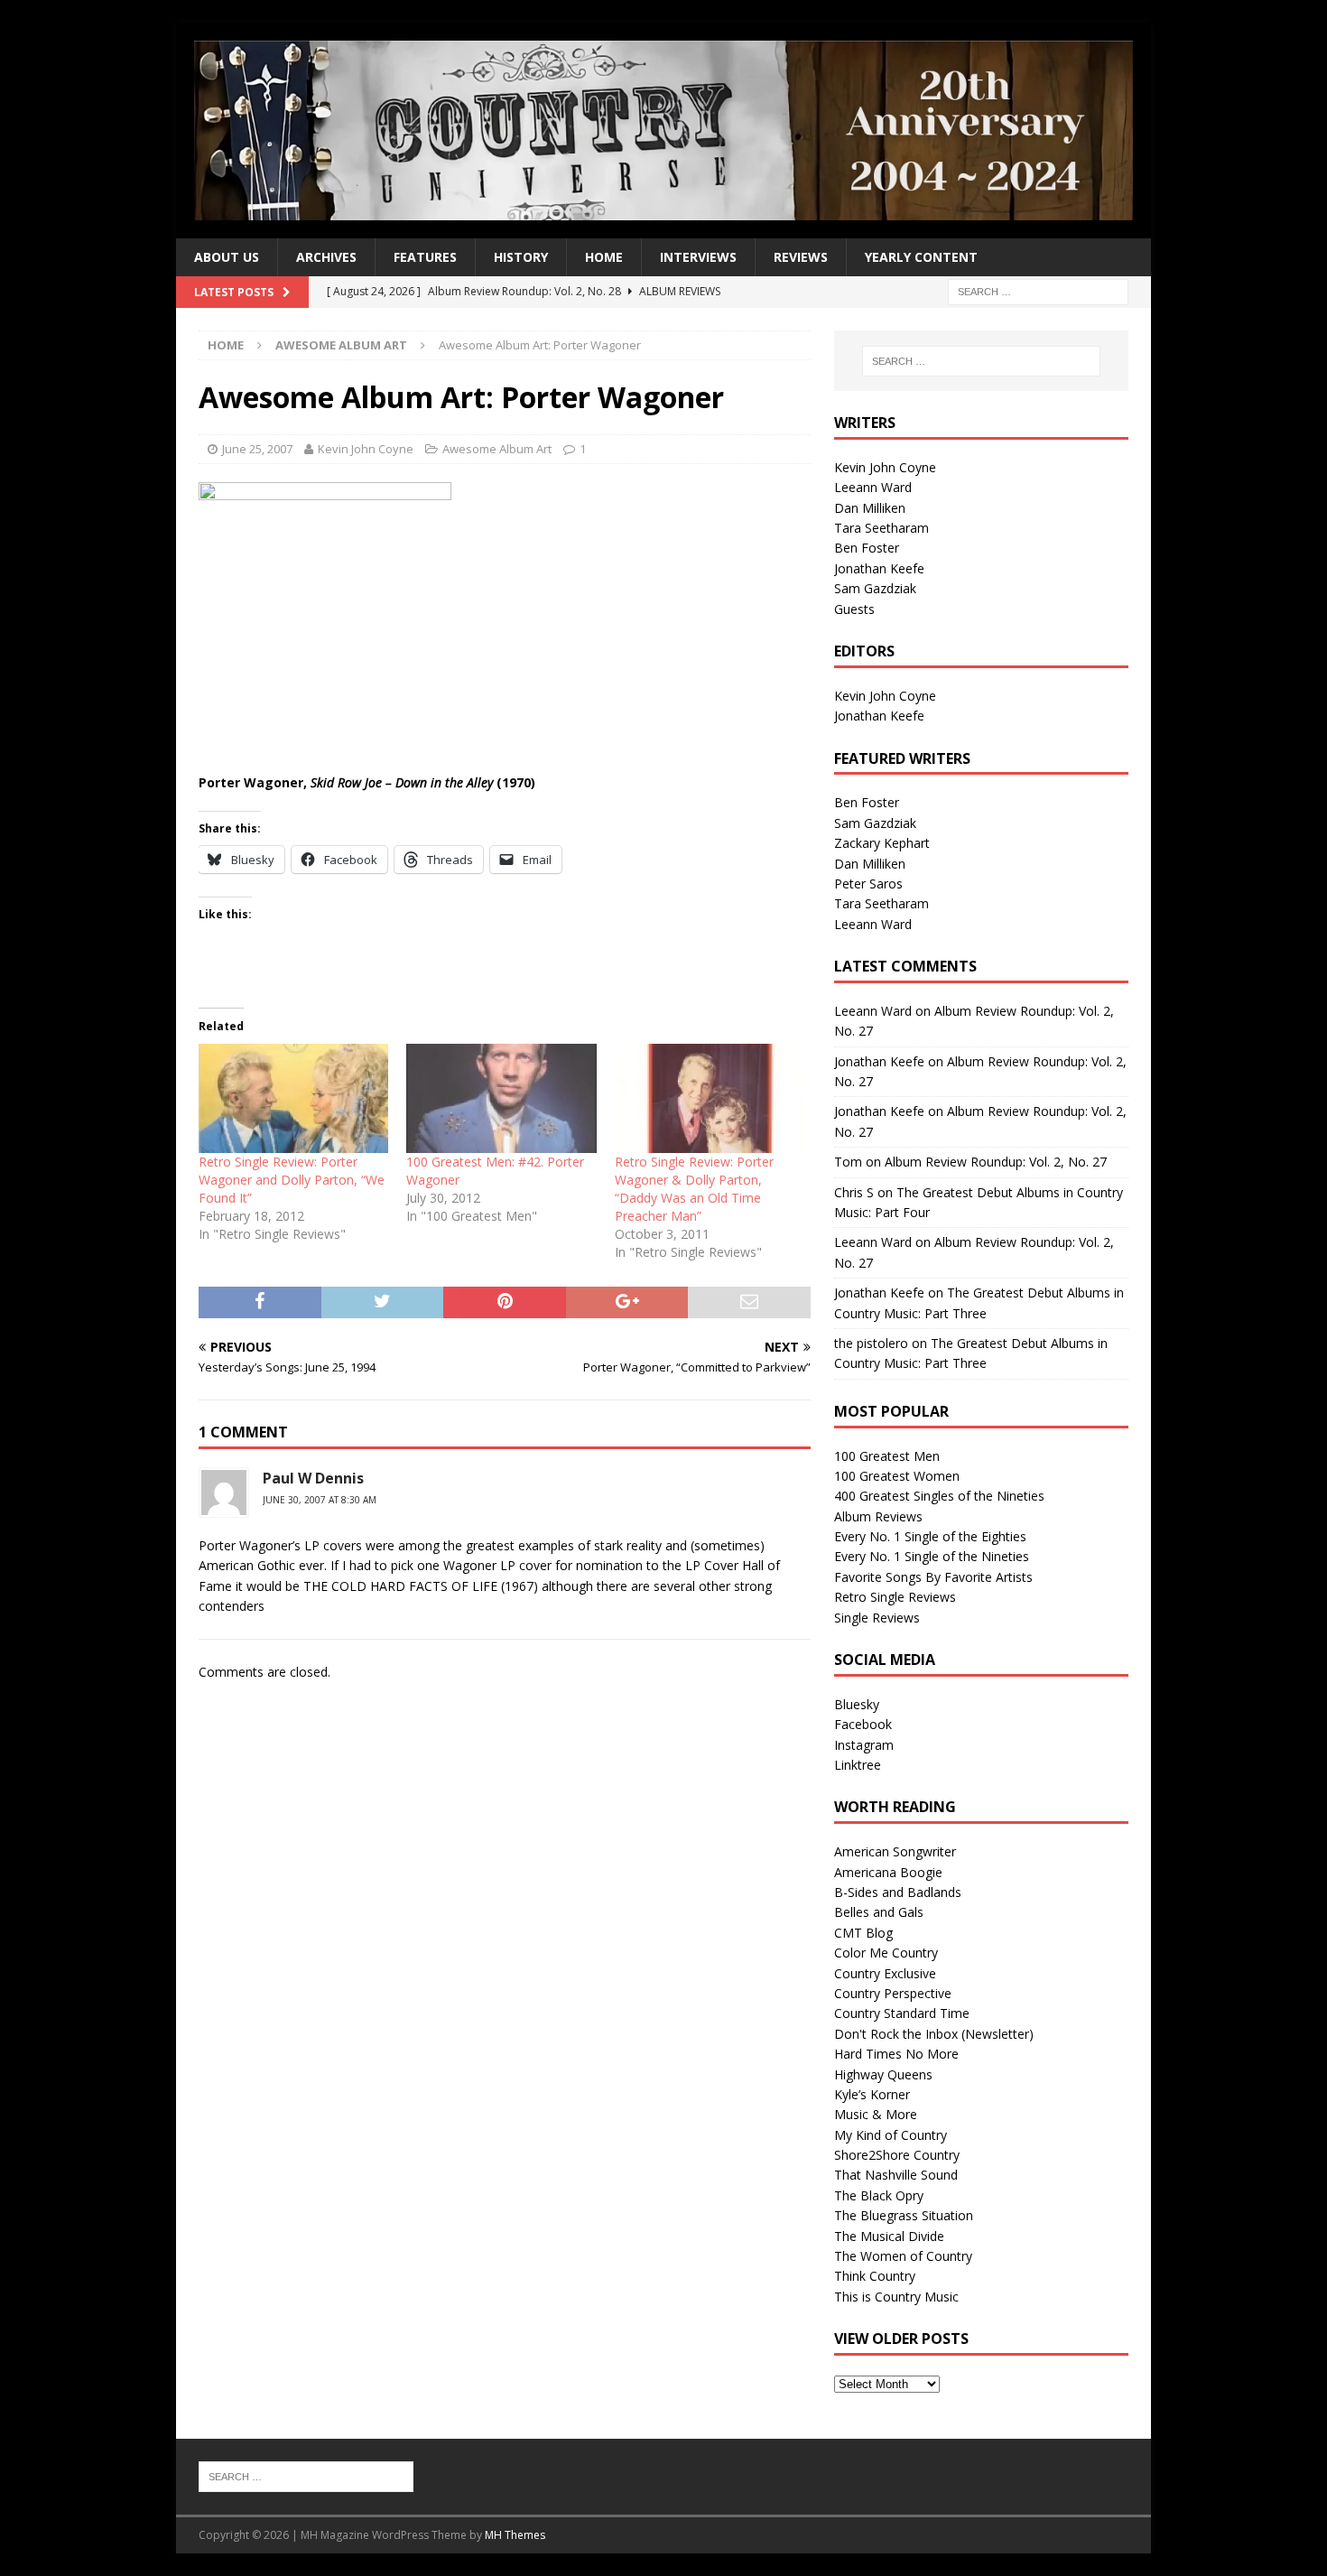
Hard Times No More (896, 2054)
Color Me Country (886, 1953)
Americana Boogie (888, 1872)
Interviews (698, 257)
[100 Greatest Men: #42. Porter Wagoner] (501, 1098)
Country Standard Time (902, 2013)
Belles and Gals (879, 1912)
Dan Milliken (870, 508)
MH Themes (515, 2535)
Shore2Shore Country (897, 2155)
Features (425, 257)
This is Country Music (896, 2297)
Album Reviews (878, 1516)
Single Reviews (877, 1618)
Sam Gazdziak (875, 588)
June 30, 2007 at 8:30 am (320, 1500)
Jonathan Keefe (879, 568)
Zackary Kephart (882, 843)
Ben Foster (867, 548)
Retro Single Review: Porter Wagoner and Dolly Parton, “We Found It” (292, 1180)
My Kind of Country (891, 2135)
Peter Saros (868, 883)
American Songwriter (895, 1851)
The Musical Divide (889, 2236)
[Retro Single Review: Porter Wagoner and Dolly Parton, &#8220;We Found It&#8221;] (293, 1098)
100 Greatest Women (897, 1476)
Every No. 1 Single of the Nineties (932, 1556)
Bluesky (857, 1704)
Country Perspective (893, 1993)
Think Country (875, 2276)
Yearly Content (921, 257)
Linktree (858, 1765)
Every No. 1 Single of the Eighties (930, 1536)
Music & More (876, 2114)
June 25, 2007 (257, 449)
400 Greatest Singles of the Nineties (939, 1496)
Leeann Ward (873, 487)
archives (326, 257)
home (604, 257)
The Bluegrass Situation (904, 2215)
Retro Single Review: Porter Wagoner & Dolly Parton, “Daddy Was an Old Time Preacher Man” (694, 1189)
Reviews (801, 257)
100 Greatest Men (887, 1456)
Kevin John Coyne (366, 449)
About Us (227, 257)
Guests (854, 609)
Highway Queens (883, 2074)
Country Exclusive (885, 1973)
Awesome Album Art (497, 449)
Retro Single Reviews (895, 1597)
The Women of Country (903, 2256)
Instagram (864, 1745)
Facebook (863, 1724)
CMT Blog (863, 1933)
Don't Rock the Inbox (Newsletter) (934, 2034)
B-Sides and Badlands (898, 1892)
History (521, 257)
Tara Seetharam (882, 528)
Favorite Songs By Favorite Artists (933, 1577)
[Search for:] (1038, 291)
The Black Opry (879, 2195)
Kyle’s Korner (872, 2094)
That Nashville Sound (896, 2175)
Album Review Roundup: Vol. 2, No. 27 (996, 1162)
